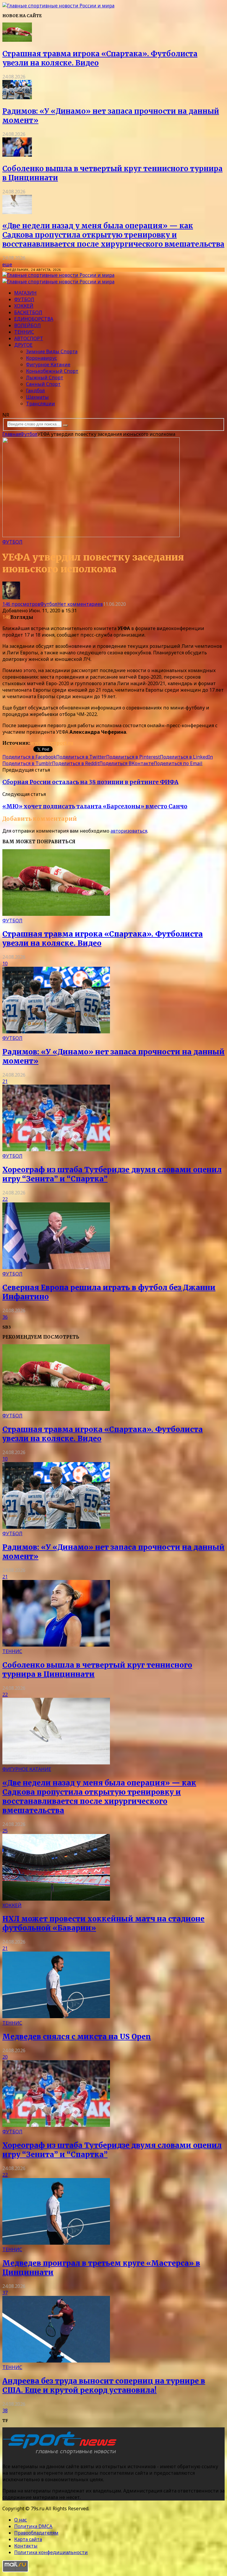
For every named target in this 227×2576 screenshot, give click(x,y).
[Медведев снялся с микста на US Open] (56, 2016)
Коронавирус (42, 358)
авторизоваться (129, 831)
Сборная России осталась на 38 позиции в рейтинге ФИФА (90, 782)
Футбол (24, 299)
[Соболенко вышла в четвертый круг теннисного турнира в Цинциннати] (17, 155)
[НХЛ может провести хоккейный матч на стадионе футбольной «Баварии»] (56, 1899)
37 (5, 2293)
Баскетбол (28, 312)
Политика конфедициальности (51, 2552)
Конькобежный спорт (52, 371)
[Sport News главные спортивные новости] (61, 2455)
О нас (21, 2520)
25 (5, 1831)
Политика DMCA (33, 2526)
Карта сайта (28, 2539)
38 (5, 2410)
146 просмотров (21, 604)
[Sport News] (58, 6)
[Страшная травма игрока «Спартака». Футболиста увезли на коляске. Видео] (17, 40)
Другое (23, 345)
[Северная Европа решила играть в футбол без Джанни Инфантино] (56, 1267)
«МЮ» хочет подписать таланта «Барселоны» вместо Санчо (95, 806)
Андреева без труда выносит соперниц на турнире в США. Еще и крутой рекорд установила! (104, 2386)
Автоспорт (29, 338)
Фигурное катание (48, 364)
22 (5, 1199)
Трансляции (40, 404)
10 (5, 963)
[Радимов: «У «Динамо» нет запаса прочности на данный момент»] (17, 97)
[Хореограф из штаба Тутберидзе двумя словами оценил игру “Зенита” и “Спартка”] (56, 1149)
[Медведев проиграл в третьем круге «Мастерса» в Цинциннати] (56, 2243)
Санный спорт (43, 384)
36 (5, 1317)
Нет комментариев (80, 604)
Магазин (25, 293)
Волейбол (27, 325)
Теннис (24, 332)
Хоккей (24, 306)
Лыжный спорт (45, 378)
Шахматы (37, 397)
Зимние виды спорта (52, 351)
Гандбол (35, 391)
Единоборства (34, 319)
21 (5, 1081)
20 (5, 2057)
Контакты (26, 2546)
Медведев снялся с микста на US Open (77, 2037)
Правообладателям (36, 2533)
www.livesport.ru (52, 743)
